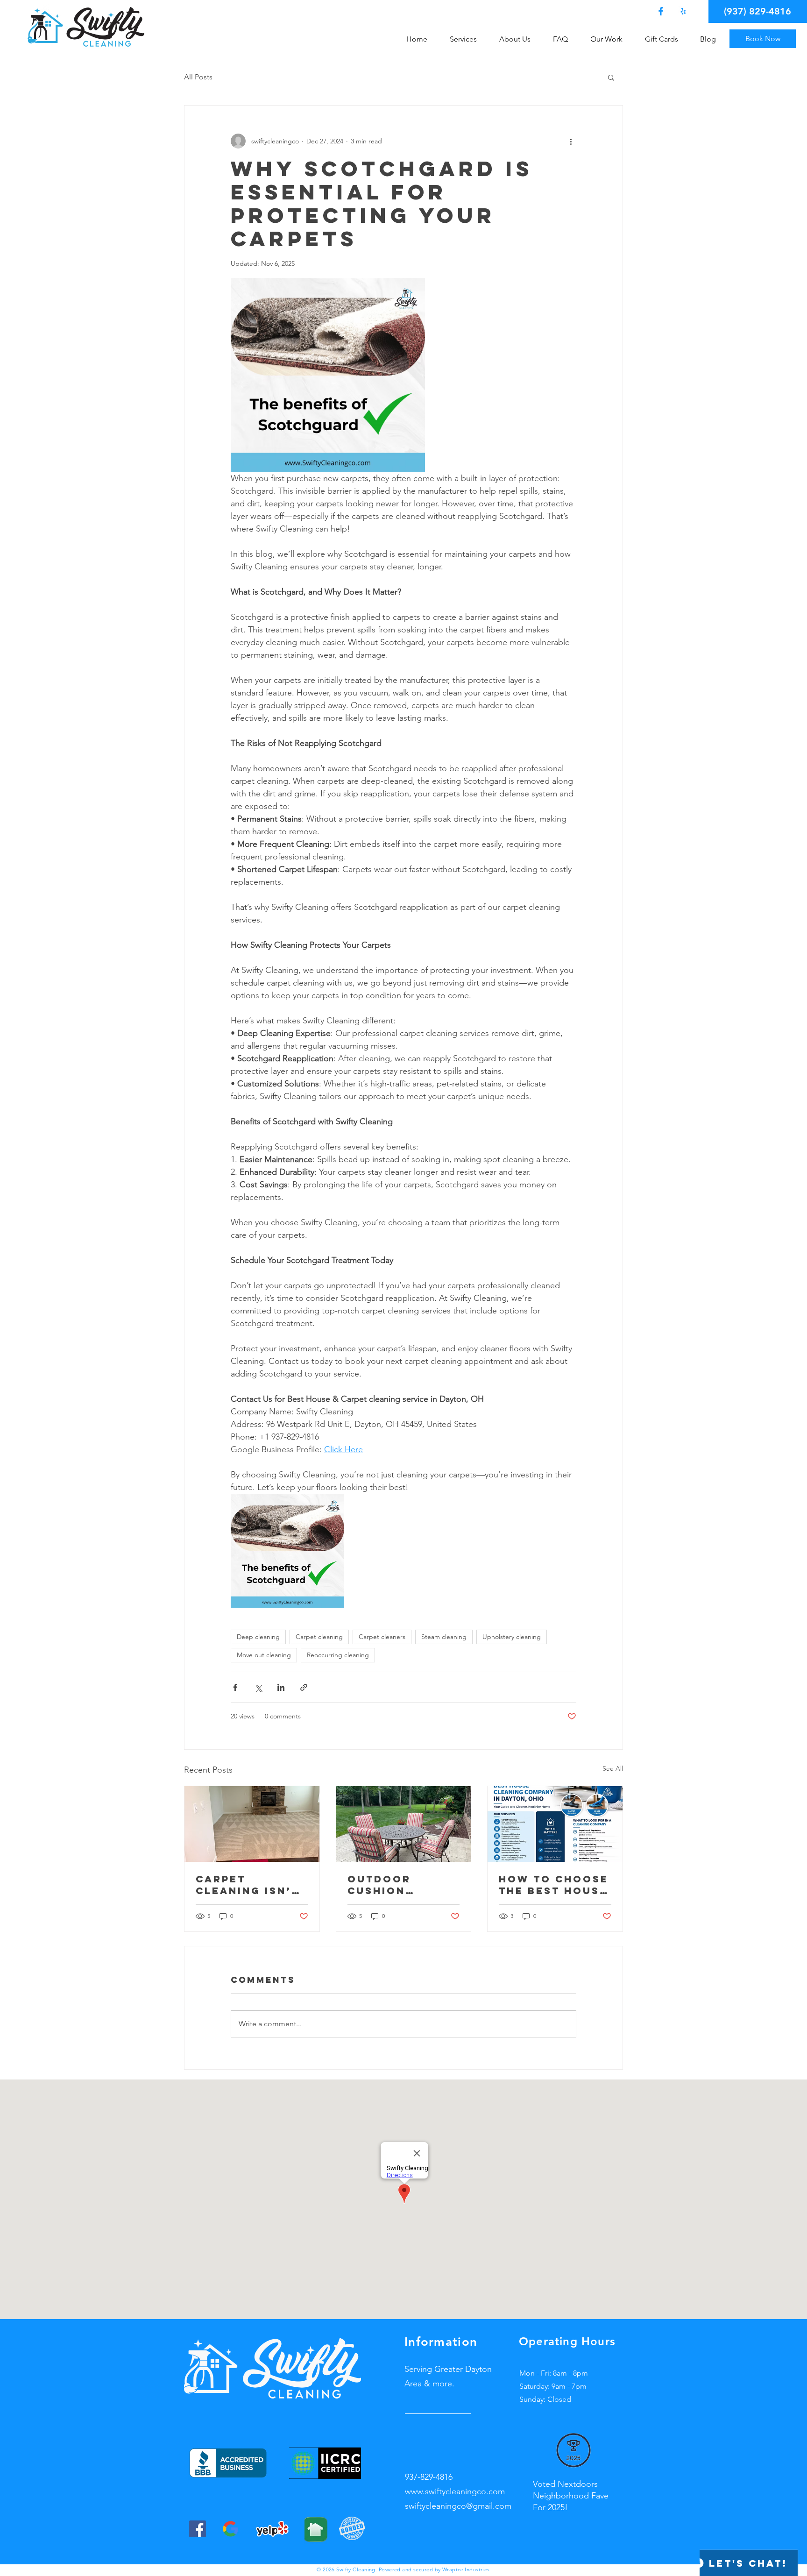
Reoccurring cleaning (338, 1655)
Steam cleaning (444, 1637)
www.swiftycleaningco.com (455, 2491)
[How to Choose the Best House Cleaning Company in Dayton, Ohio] (555, 1824)
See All (613, 1768)
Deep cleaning (258, 1637)
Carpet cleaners (382, 1637)
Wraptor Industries (466, 2569)
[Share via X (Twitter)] (258, 1687)
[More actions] (571, 141)
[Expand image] (328, 375)
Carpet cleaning (319, 1637)
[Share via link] (304, 1687)
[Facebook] (661, 11)
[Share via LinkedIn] (281, 1687)
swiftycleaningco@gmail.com (458, 2506)
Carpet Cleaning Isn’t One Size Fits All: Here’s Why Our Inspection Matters (248, 1885)
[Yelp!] (683, 11)
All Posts (198, 77)
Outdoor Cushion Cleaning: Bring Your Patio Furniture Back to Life (403, 1885)
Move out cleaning (264, 1655)
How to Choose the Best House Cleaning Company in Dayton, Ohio (554, 1885)
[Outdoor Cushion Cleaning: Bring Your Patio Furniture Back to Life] (404, 1824)
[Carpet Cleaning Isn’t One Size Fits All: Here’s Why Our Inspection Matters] (252, 1824)
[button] (467, 39)
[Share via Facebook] (235, 1687)
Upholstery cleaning (512, 1637)
